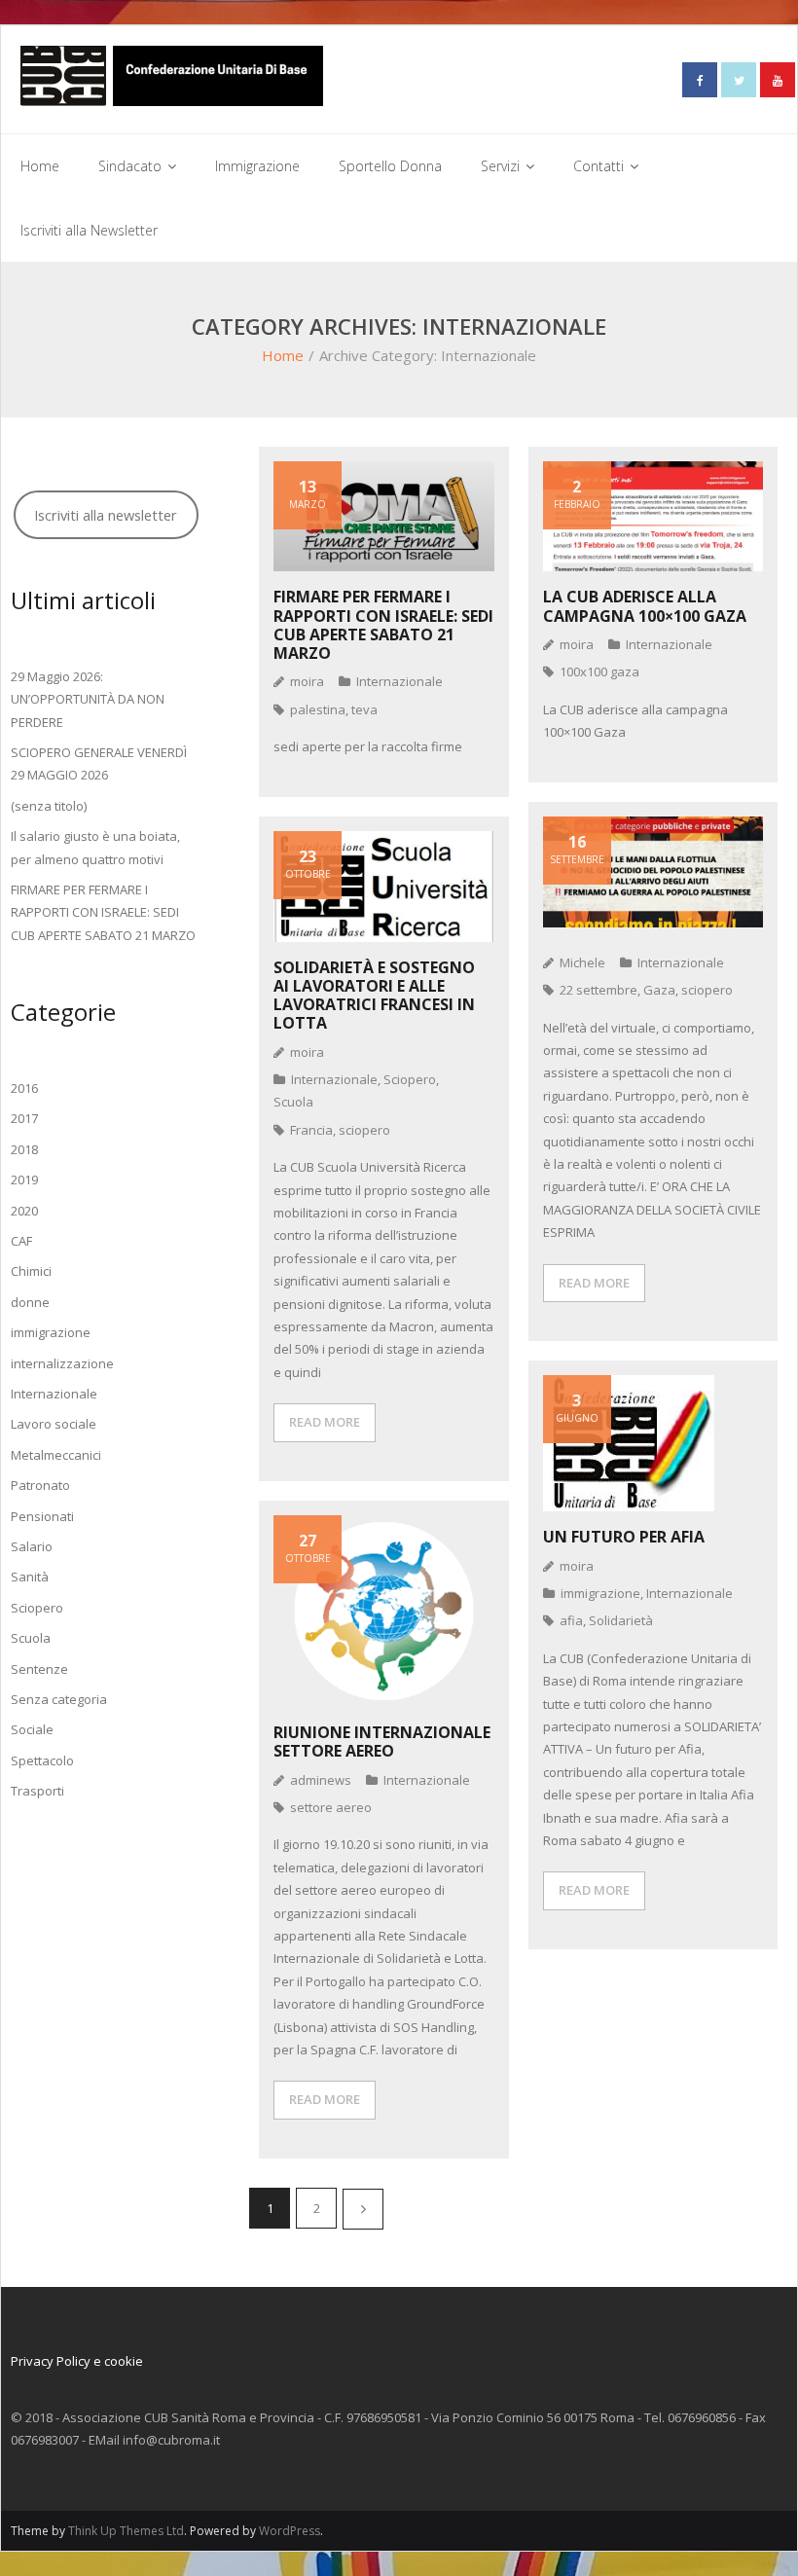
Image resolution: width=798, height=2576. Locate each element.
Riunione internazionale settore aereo (382, 1742)
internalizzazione (62, 1363)
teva (364, 709)
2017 (24, 1118)
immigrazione (600, 1593)
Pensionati (42, 1516)
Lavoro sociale (54, 1424)
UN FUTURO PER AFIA (624, 1537)
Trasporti (37, 1791)
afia (571, 1620)
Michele (582, 962)
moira (307, 681)
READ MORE (594, 1283)
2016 (24, 1088)
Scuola (293, 1102)
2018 (24, 1149)
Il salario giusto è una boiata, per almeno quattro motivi (95, 847)
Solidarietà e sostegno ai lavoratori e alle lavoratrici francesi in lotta (374, 996)
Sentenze (39, 1669)
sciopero (707, 990)
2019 (24, 1179)
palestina (318, 709)
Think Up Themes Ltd (126, 2531)
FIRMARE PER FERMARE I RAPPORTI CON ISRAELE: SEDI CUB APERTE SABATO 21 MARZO (383, 625)
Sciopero (410, 1079)
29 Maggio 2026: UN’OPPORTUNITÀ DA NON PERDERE (88, 699)
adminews (321, 1780)
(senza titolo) (49, 806)
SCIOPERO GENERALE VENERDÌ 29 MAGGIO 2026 (99, 763)
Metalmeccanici (56, 1455)
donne (30, 1302)
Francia (311, 1130)
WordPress (290, 2531)
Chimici (31, 1271)
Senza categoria (59, 1699)
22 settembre (598, 990)
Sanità (30, 1577)
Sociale (32, 1729)
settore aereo (331, 1807)
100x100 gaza (599, 671)
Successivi (363, 2209)
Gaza (659, 990)
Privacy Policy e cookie (77, 2361)
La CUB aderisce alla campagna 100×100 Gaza (645, 606)
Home (283, 355)
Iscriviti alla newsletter (106, 515)
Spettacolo (42, 1760)
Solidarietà (621, 1620)
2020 (24, 1211)
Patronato (40, 1485)
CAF (21, 1241)
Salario (32, 1546)
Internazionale (399, 681)
